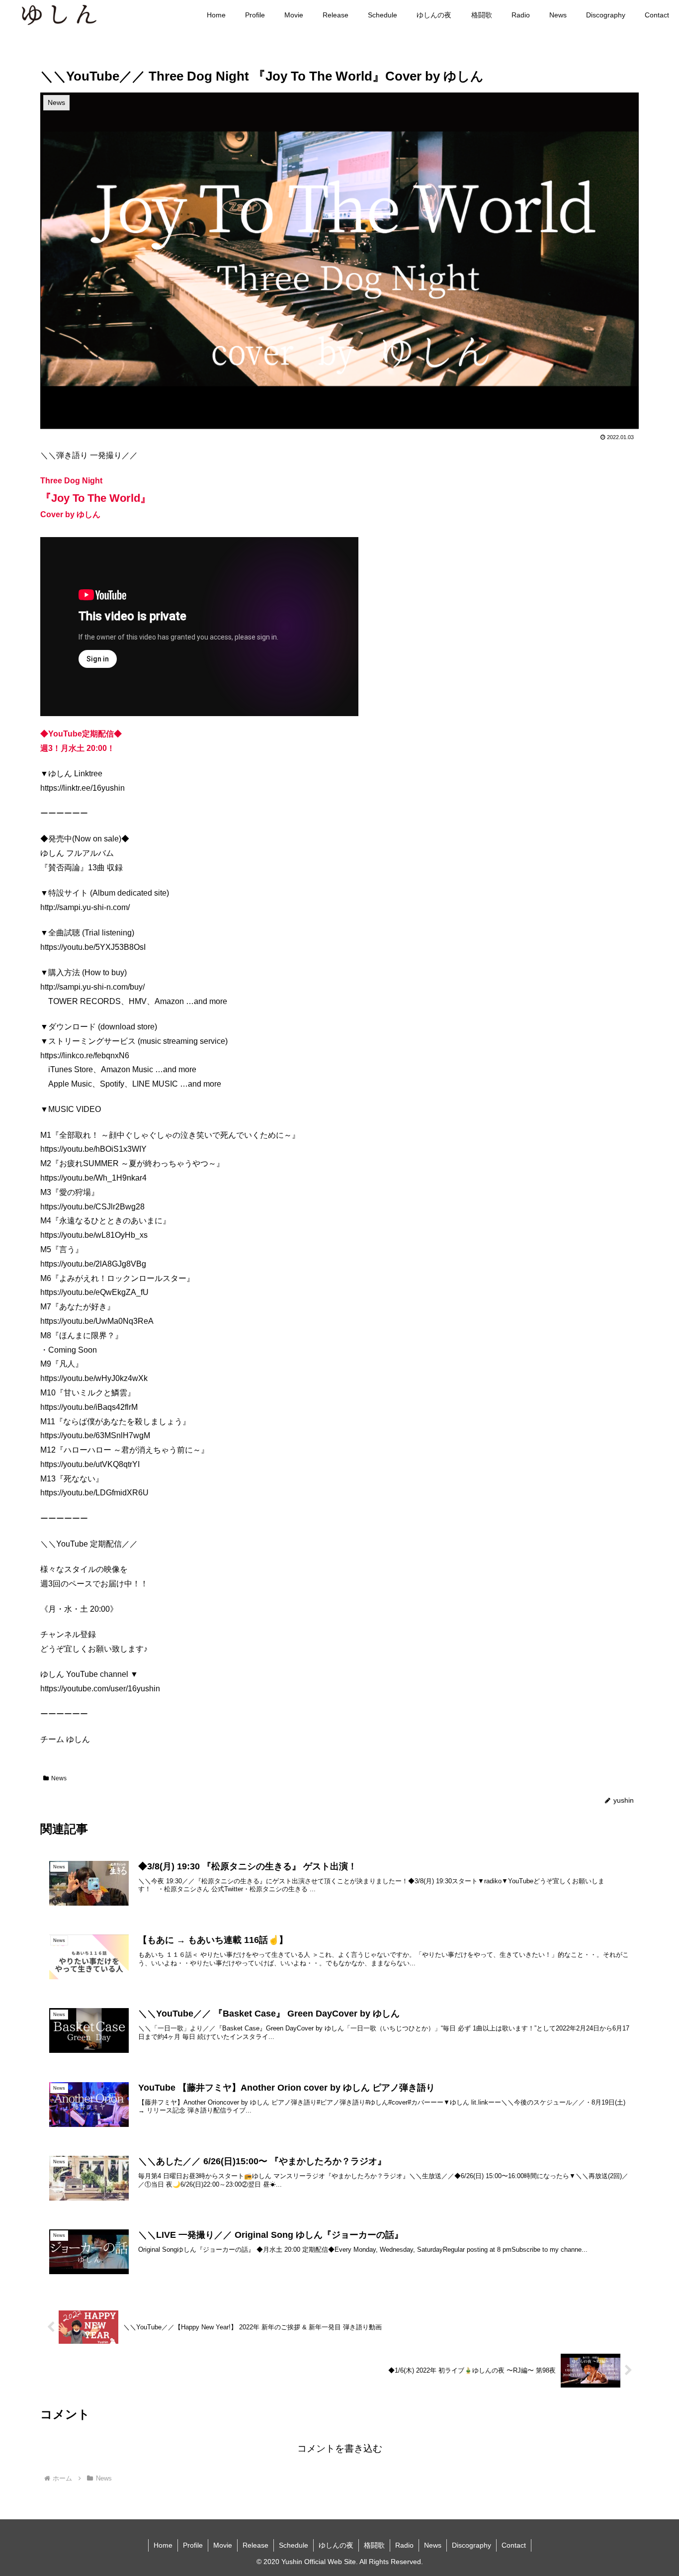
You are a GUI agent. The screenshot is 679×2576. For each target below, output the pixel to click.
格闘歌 (374, 2545)
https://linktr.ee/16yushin (83, 788)
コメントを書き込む (340, 2448)
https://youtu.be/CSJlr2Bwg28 (92, 1207)
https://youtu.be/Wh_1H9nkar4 (93, 1178)
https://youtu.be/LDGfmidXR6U (94, 1493)
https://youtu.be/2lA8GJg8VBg (93, 1264)
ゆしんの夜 (336, 2545)
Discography (471, 2545)
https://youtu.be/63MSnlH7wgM (95, 1435)
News (59, 1778)
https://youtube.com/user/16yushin (100, 1689)
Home (163, 2545)
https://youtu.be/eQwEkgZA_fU (94, 1292)
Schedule (294, 2545)
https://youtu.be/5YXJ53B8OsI (93, 947)
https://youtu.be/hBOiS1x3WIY (93, 1149)
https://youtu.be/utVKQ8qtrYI (90, 1464)
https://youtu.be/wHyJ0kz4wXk (94, 1378)
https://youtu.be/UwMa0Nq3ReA (97, 1321)
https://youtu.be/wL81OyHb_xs (94, 1235)
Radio (404, 2545)
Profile (193, 2545)
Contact (514, 2545)
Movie (223, 2545)
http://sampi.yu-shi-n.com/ (85, 907)
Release (255, 2545)
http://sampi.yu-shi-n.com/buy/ (92, 987)
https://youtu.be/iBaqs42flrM (89, 1407)
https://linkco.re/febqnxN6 (85, 1056)
